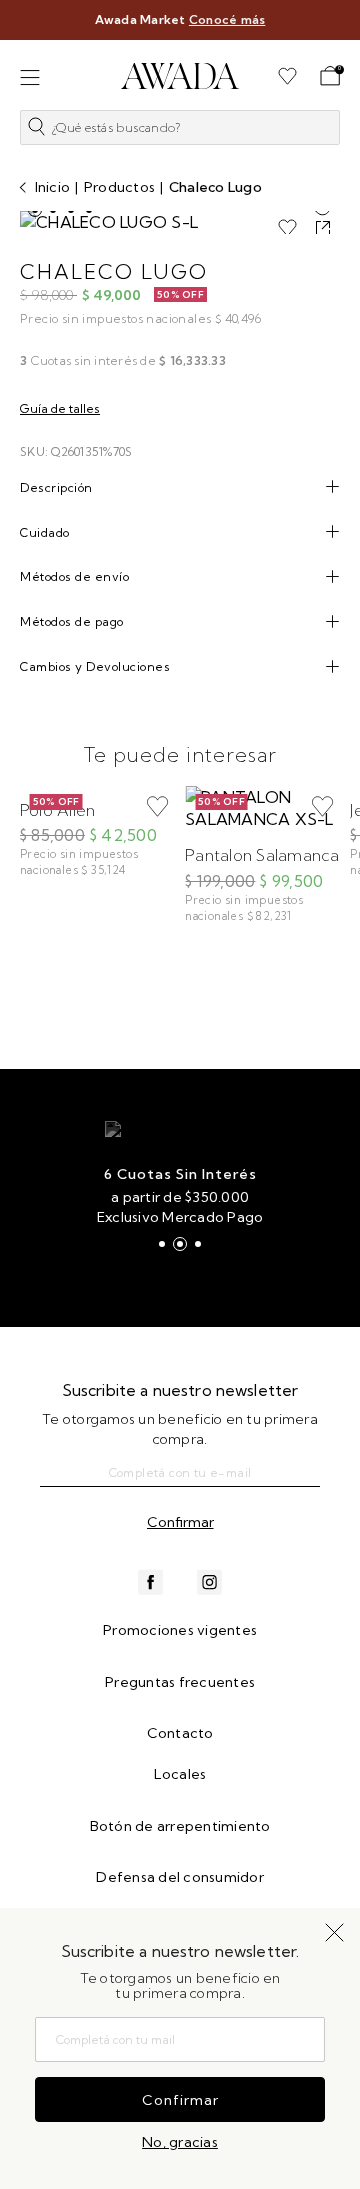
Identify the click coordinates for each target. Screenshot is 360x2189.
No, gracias (180, 2142)
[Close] (331, 27)
